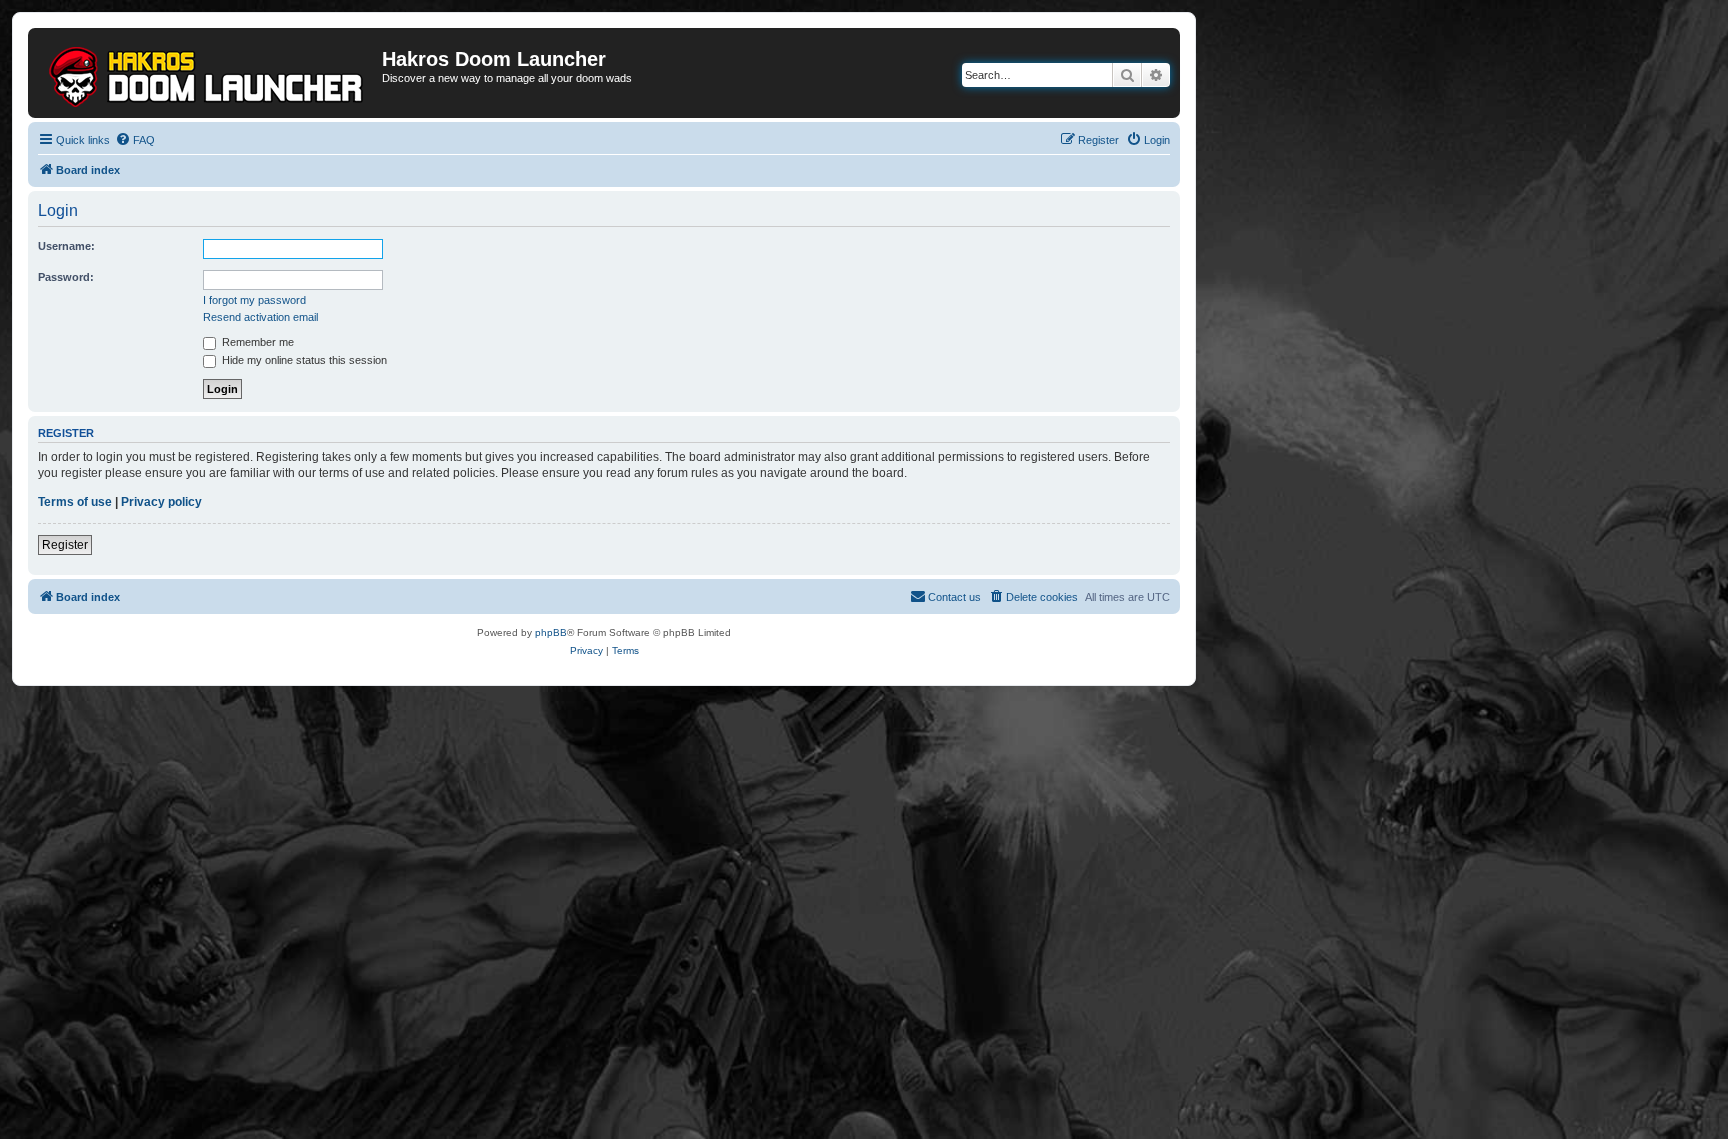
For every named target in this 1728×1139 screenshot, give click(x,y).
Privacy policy (161, 502)
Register (65, 545)
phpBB (551, 632)
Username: (66, 246)
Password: (66, 277)
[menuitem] (135, 140)
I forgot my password (254, 300)
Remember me (256, 342)
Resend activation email (260, 317)
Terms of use (75, 502)
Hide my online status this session (303, 360)
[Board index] (207, 73)
